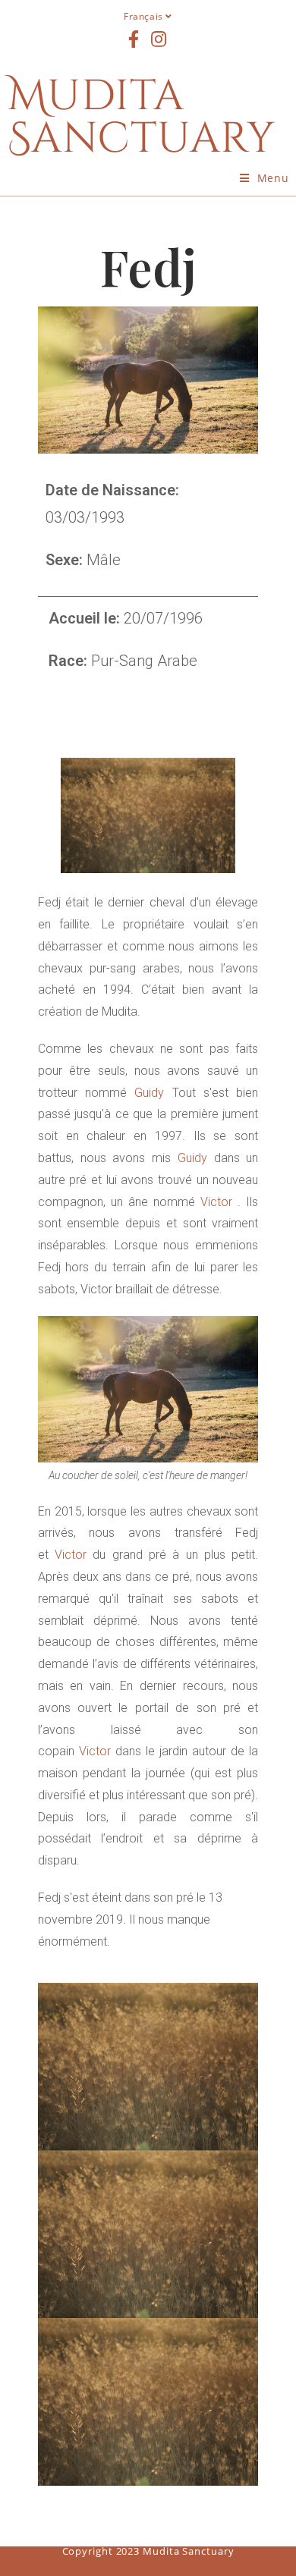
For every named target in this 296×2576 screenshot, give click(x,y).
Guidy (149, 1093)
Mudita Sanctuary (142, 118)
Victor (216, 1202)
